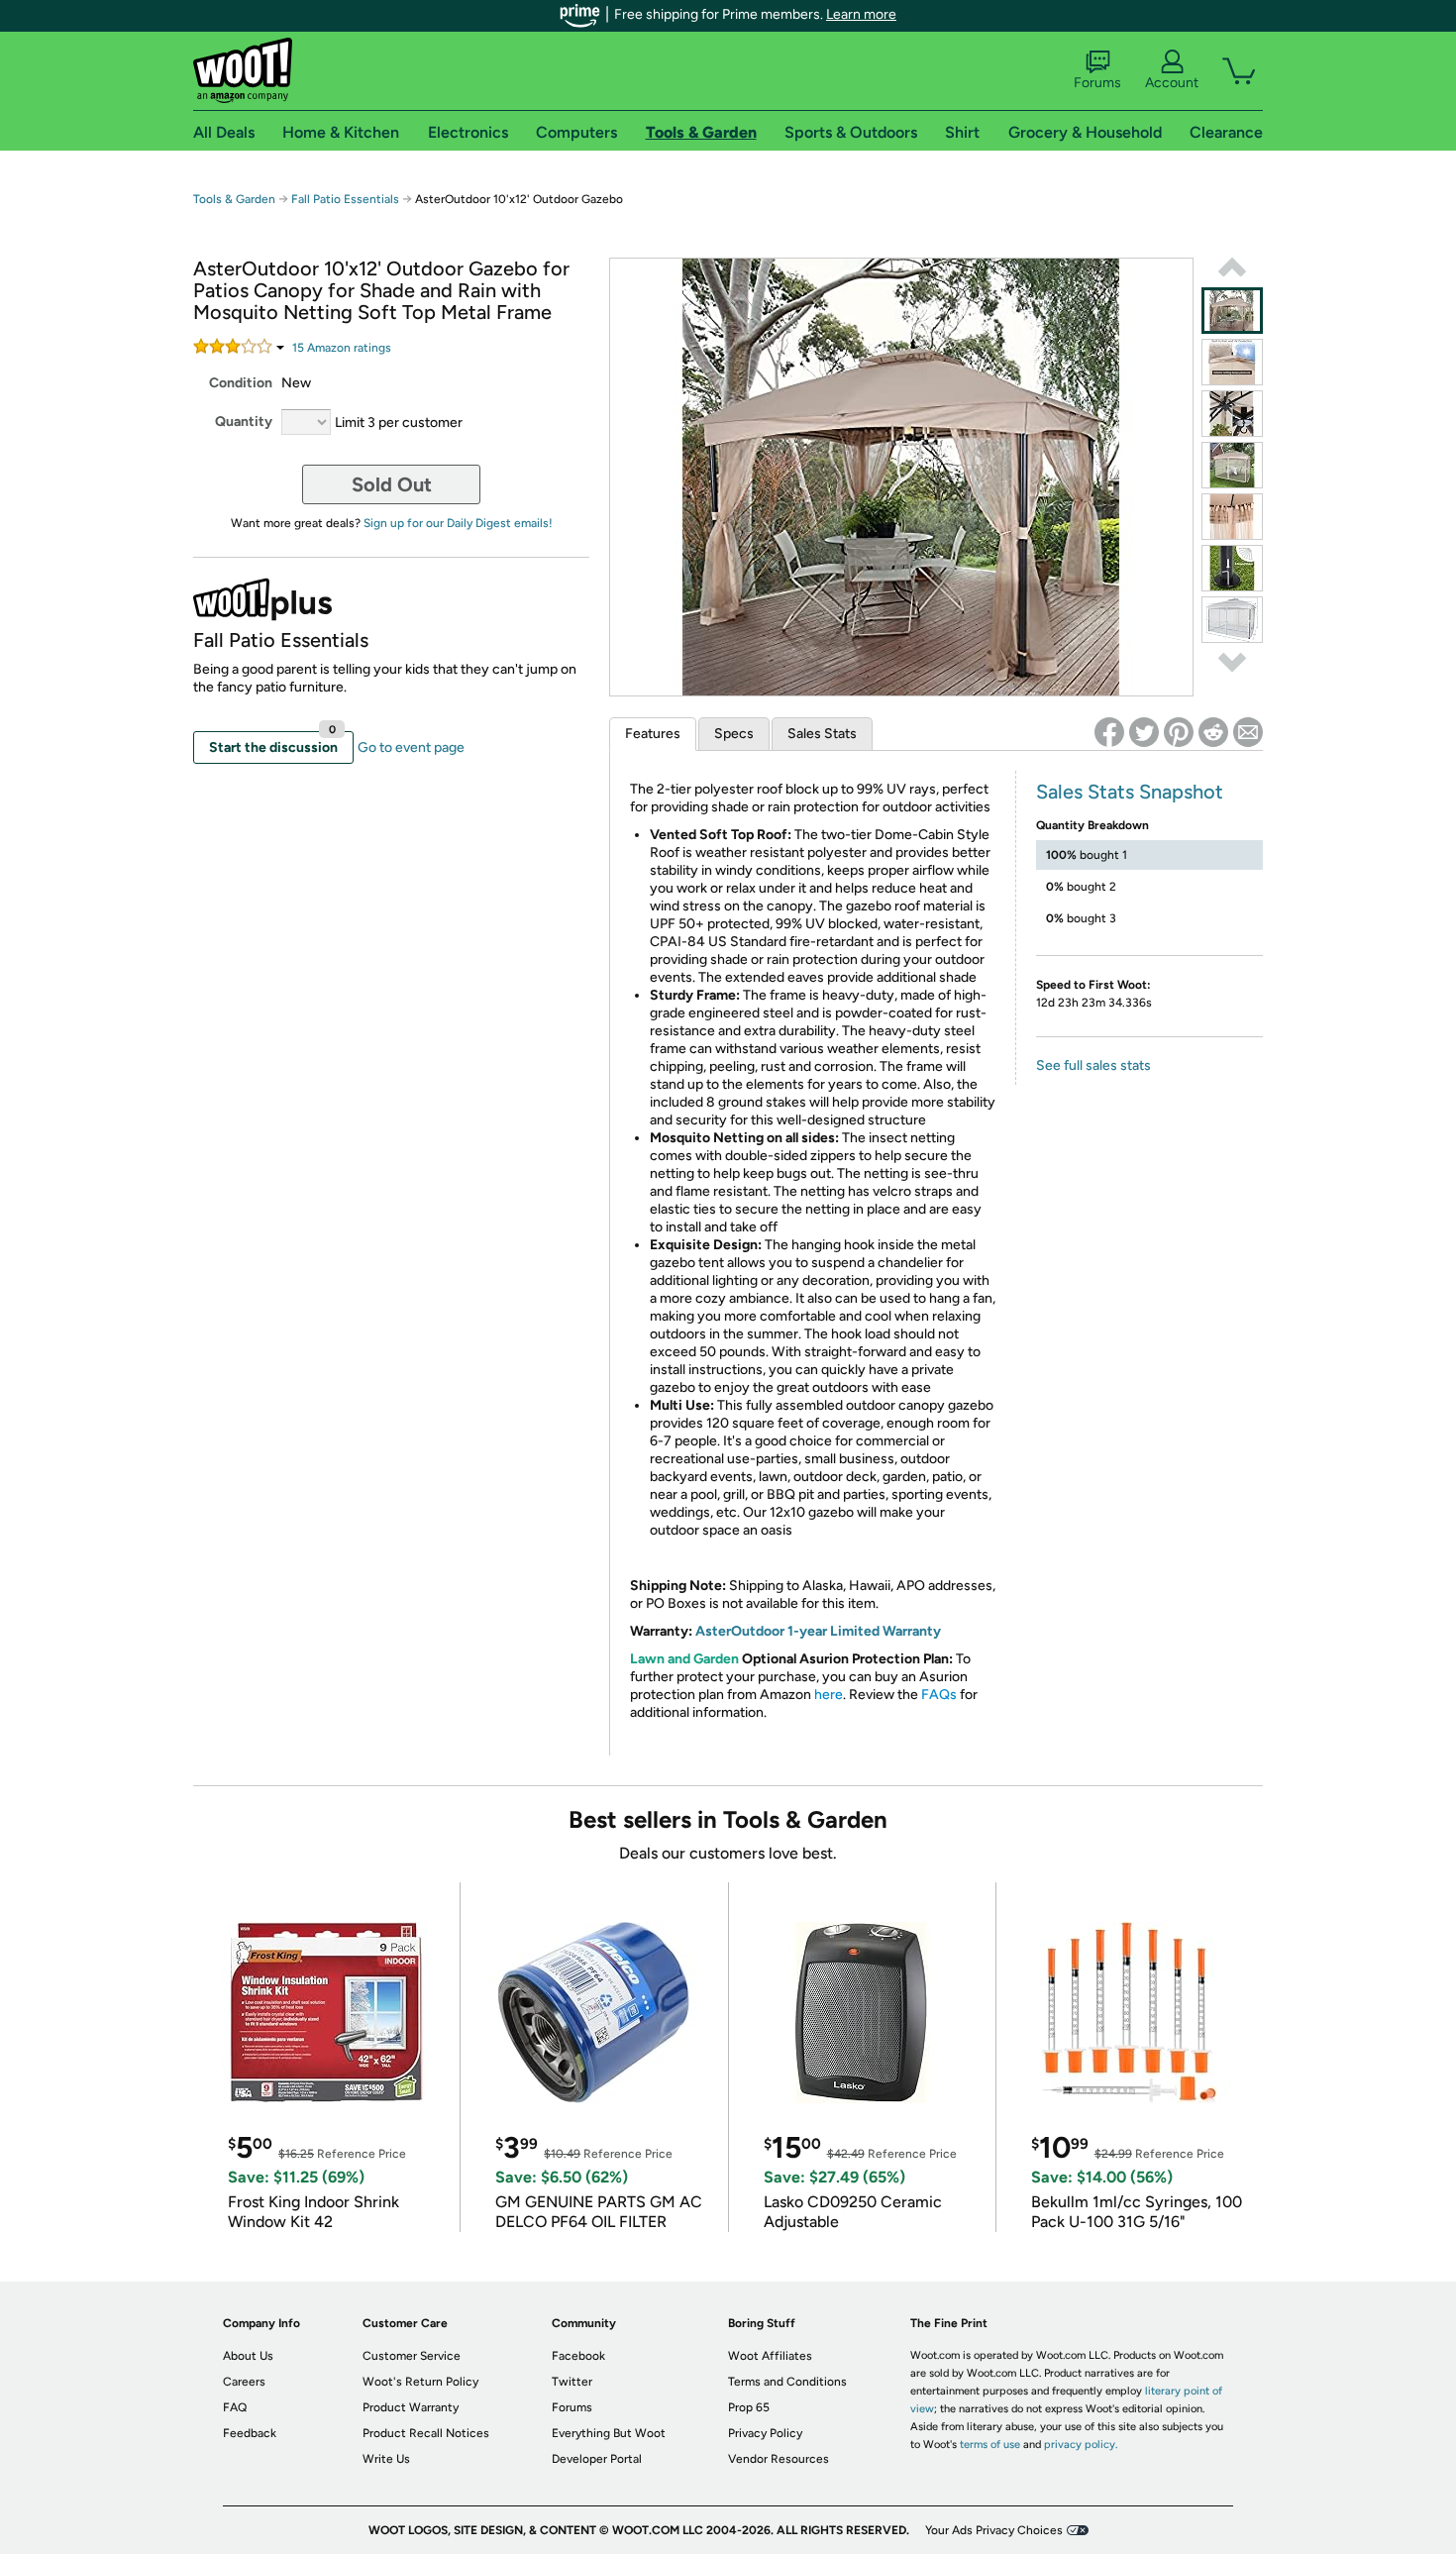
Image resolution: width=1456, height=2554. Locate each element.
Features (653, 734)
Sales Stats (822, 734)
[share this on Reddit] (1213, 732)
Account (1172, 83)
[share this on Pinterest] (1179, 732)
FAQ (235, 2407)
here (829, 1695)
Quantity (244, 422)
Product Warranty (411, 2407)
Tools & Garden (234, 199)
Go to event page (411, 747)
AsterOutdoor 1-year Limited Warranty (818, 1631)
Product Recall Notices (426, 2433)
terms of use (990, 2445)
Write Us (386, 2459)
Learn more (861, 14)
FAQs (939, 1695)
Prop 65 (749, 2407)
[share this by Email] (1248, 732)
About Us (248, 2356)
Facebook (578, 2356)
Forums (1097, 83)
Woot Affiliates (770, 2356)
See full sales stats (1093, 1065)
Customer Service (412, 2356)
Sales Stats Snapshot (1130, 792)
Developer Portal (597, 2459)
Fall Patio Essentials (345, 199)
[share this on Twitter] (1144, 732)
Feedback (250, 2433)
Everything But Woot (609, 2433)
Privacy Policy (765, 2433)
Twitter (572, 2382)
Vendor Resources (779, 2459)
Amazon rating (342, 348)
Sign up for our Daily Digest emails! (458, 523)
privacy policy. (1081, 2445)
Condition (241, 383)
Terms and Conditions (787, 2382)
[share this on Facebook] (1109, 732)
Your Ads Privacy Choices (994, 2530)
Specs (734, 734)
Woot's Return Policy (420, 2382)
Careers (244, 2382)
